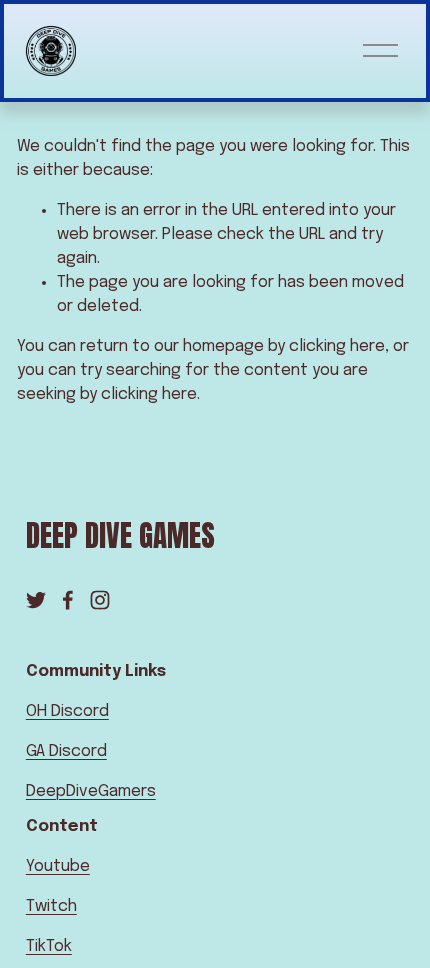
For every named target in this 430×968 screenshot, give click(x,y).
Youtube (58, 866)
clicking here (337, 346)
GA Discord (66, 751)
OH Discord (67, 711)
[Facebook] (68, 600)
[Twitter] (36, 600)
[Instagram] (100, 600)
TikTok (49, 946)
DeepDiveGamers (91, 791)
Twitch (51, 906)
